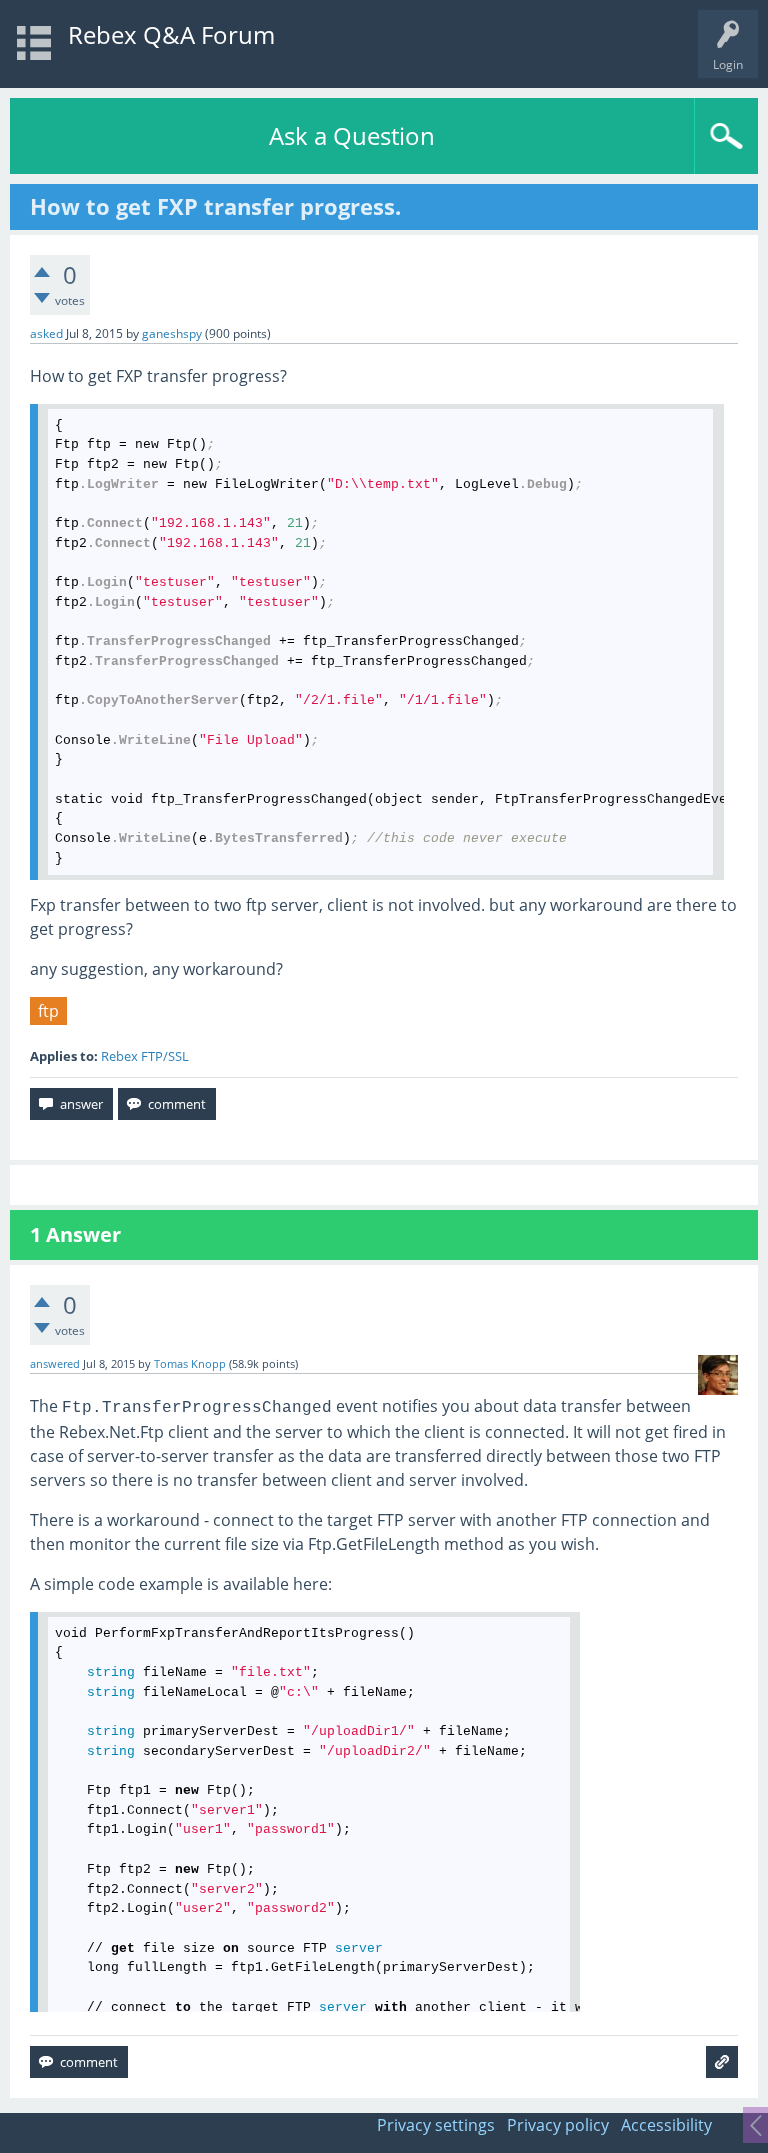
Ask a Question (352, 135)
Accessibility (666, 2125)
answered (55, 1364)
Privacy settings (436, 2125)
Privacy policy (558, 2125)
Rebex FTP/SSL (145, 1056)
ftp (48, 1011)
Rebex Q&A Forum (171, 34)
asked (46, 333)
